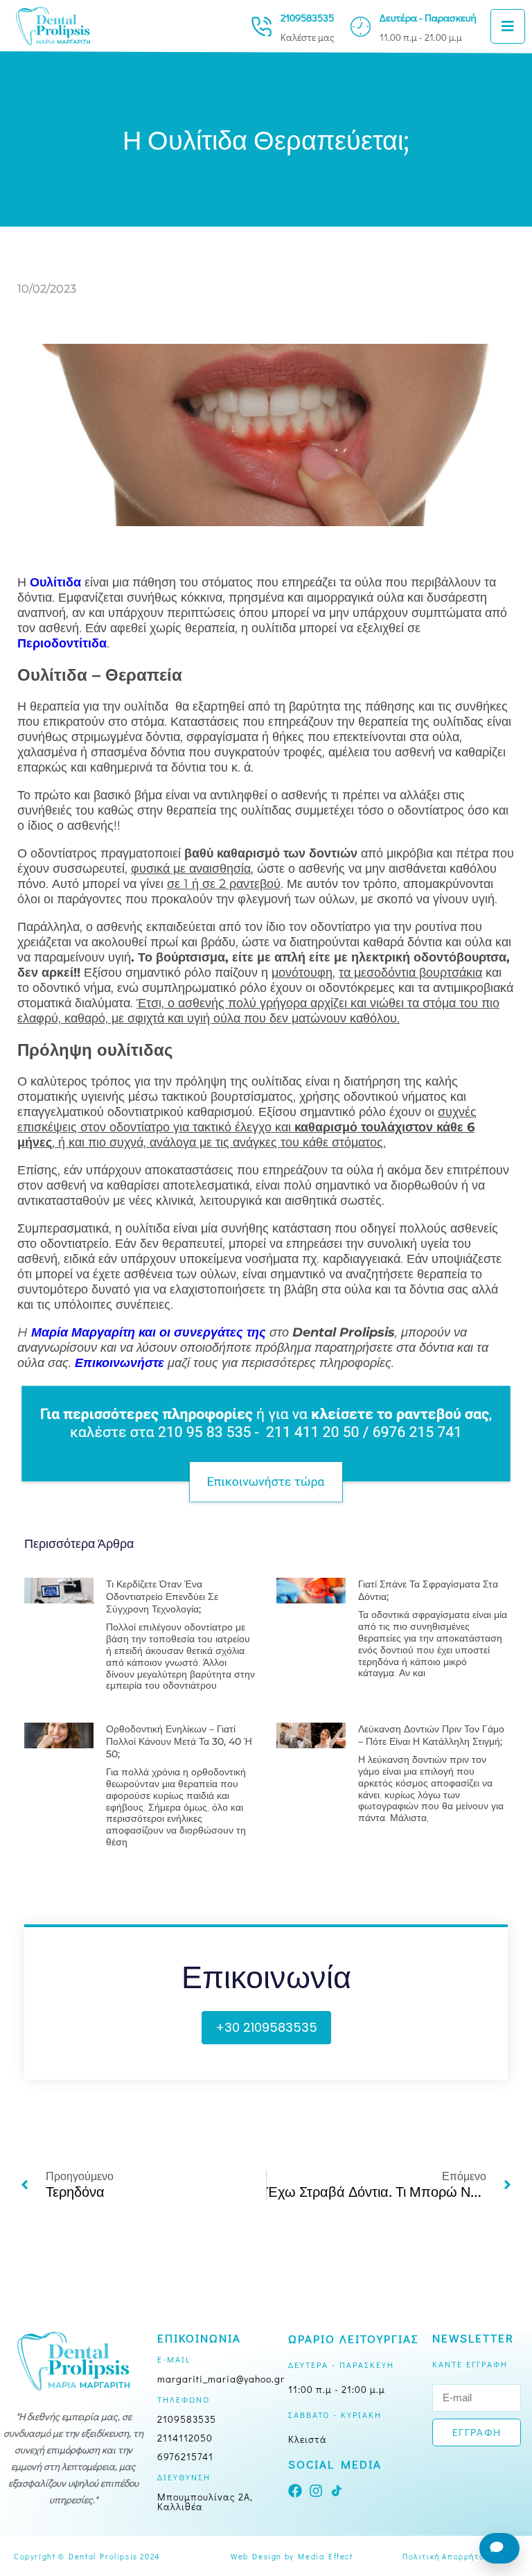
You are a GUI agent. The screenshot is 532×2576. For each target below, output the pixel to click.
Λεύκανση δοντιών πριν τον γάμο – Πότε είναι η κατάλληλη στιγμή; (431, 1735)
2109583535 (307, 17)
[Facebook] (295, 2491)
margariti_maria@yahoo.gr (221, 2379)
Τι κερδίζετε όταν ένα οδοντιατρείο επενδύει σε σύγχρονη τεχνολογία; (162, 1596)
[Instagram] (316, 2491)
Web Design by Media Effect (292, 2556)
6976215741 (185, 2456)
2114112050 (185, 2438)
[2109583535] (261, 27)
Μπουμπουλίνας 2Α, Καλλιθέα (205, 2501)
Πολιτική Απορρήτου (446, 2556)
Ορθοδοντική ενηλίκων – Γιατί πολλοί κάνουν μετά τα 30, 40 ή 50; (179, 1741)
